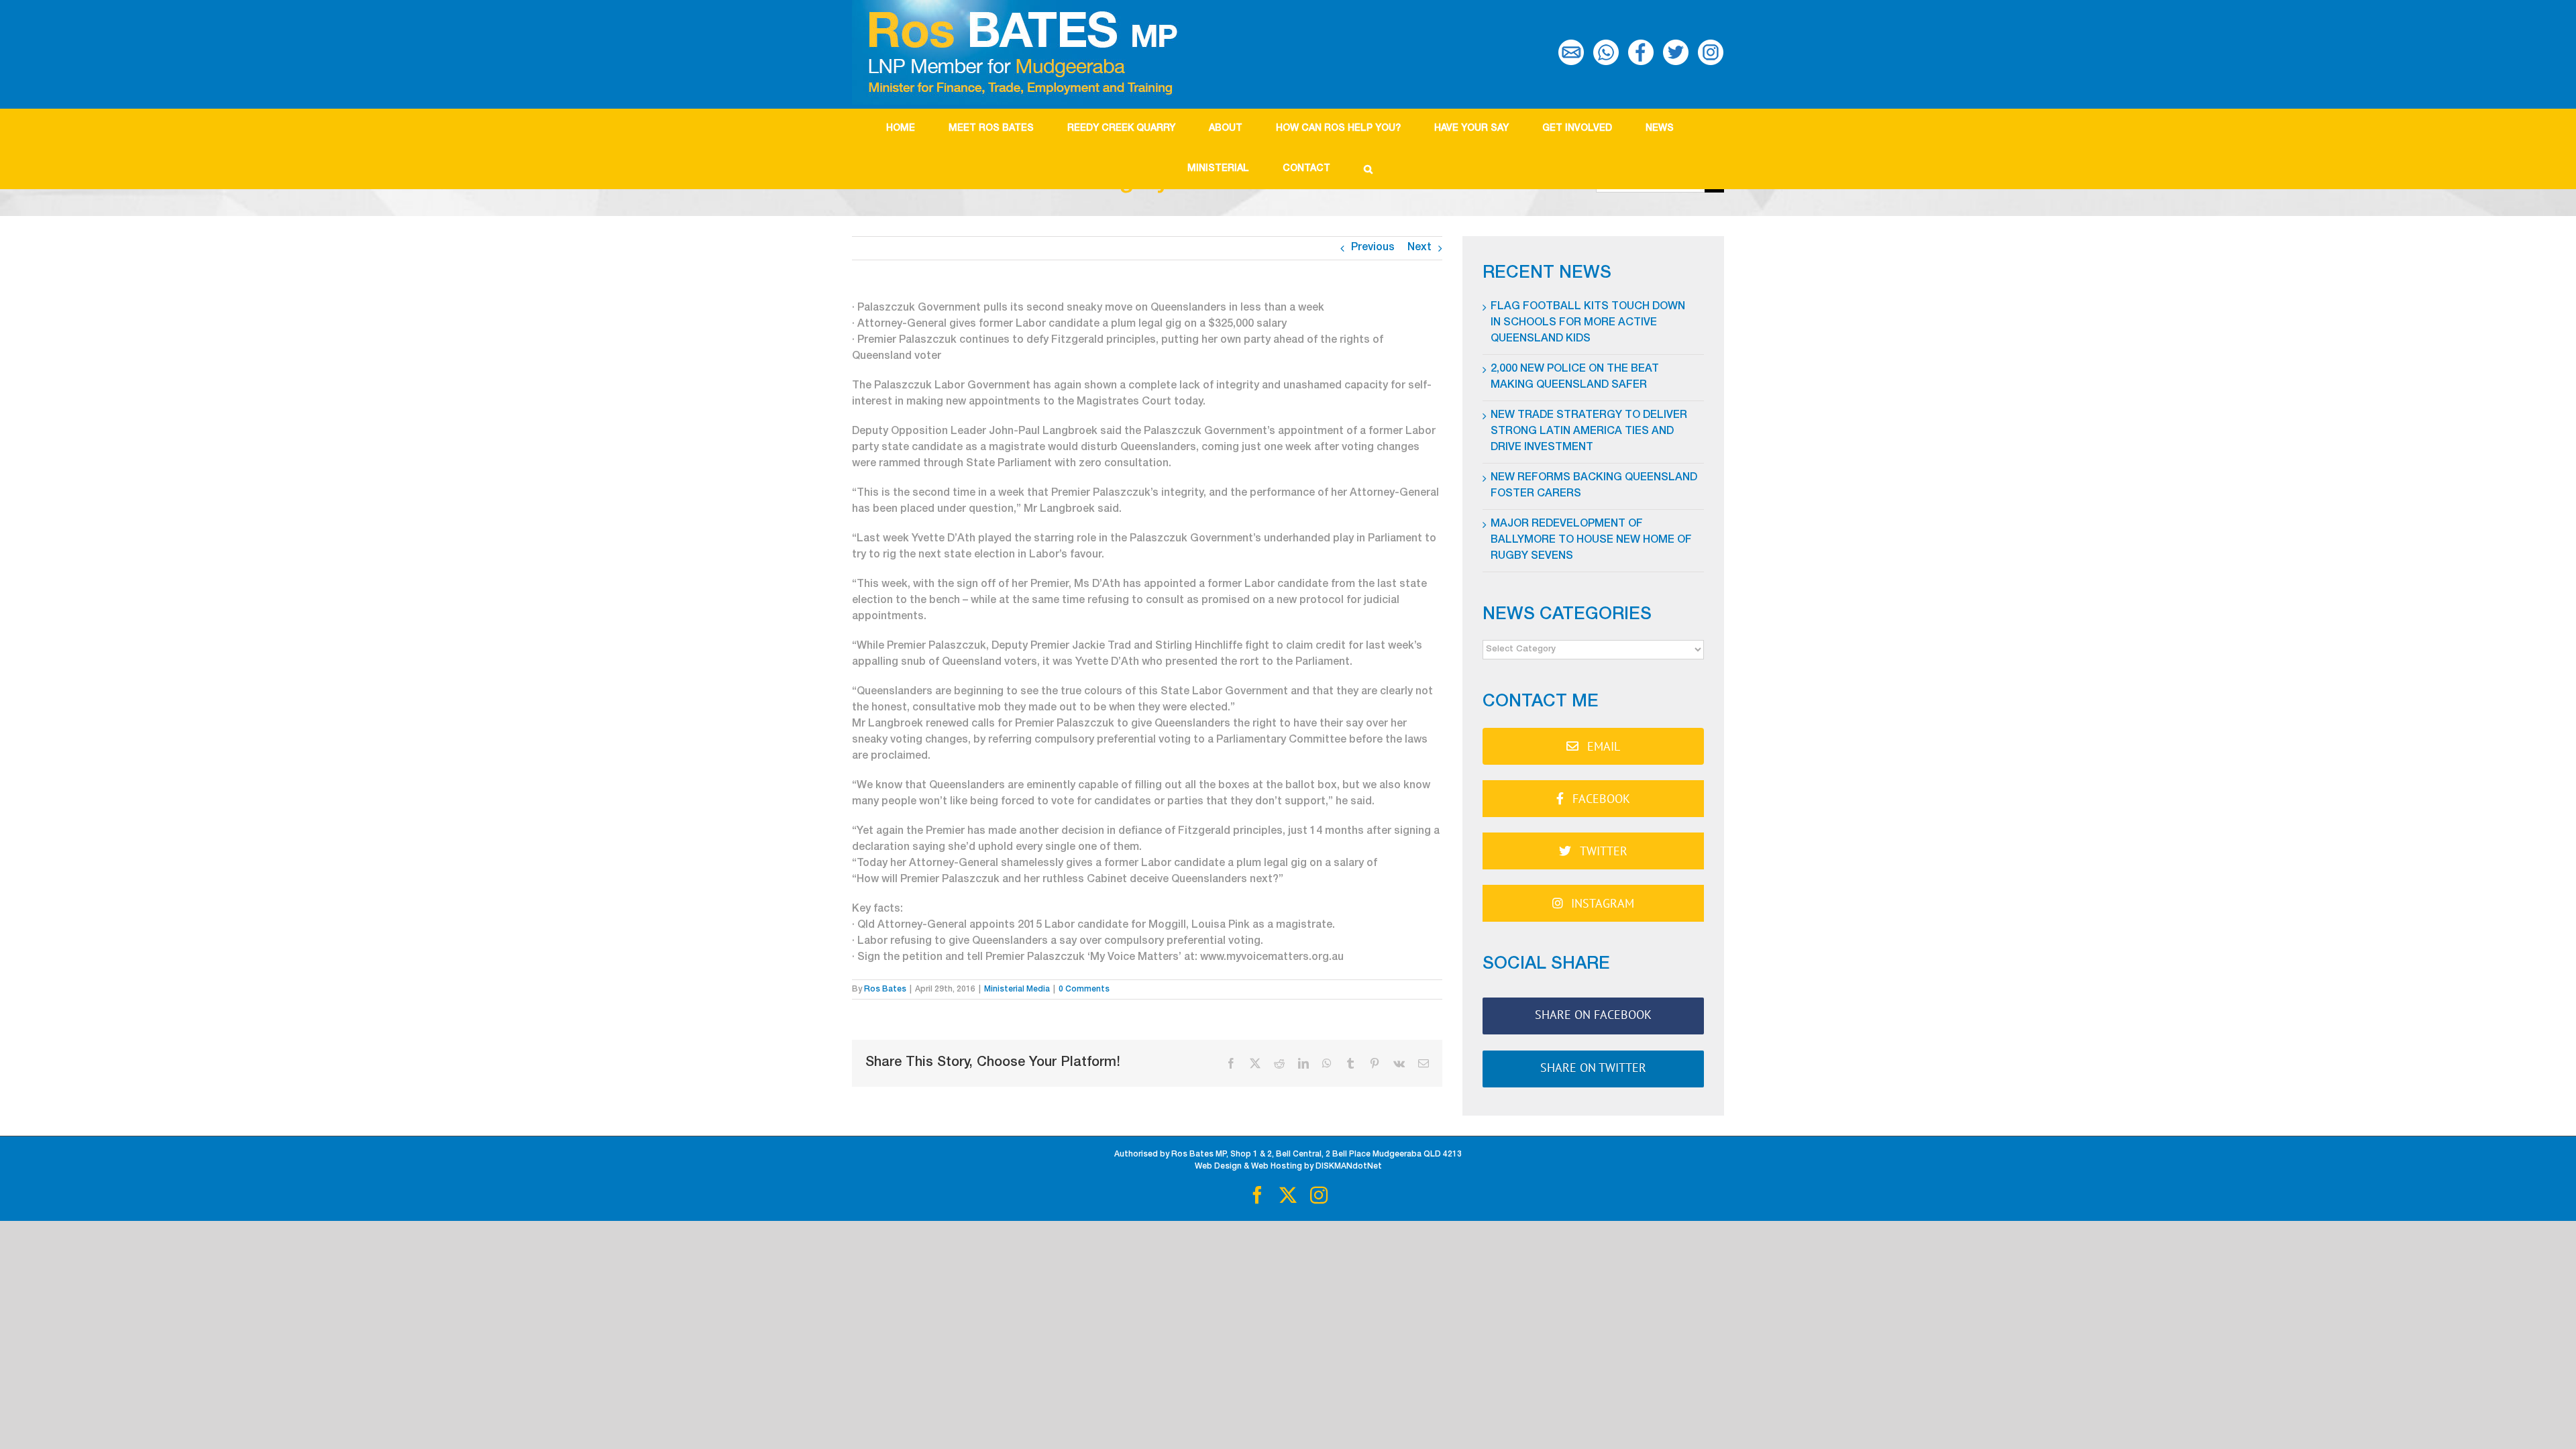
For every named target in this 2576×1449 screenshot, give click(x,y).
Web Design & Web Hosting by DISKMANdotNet (1288, 1167)
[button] (1368, 169)
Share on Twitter (1593, 1068)
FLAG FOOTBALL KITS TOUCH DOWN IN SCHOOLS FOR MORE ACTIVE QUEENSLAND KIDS (1588, 323)
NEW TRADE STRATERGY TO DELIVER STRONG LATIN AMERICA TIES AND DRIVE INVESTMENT (1589, 432)
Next (1419, 248)
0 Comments (1084, 989)
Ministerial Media (1017, 989)
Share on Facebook (1593, 1015)
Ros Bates (885, 989)
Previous (1373, 248)
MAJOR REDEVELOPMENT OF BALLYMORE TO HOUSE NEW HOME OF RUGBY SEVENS (1591, 541)
